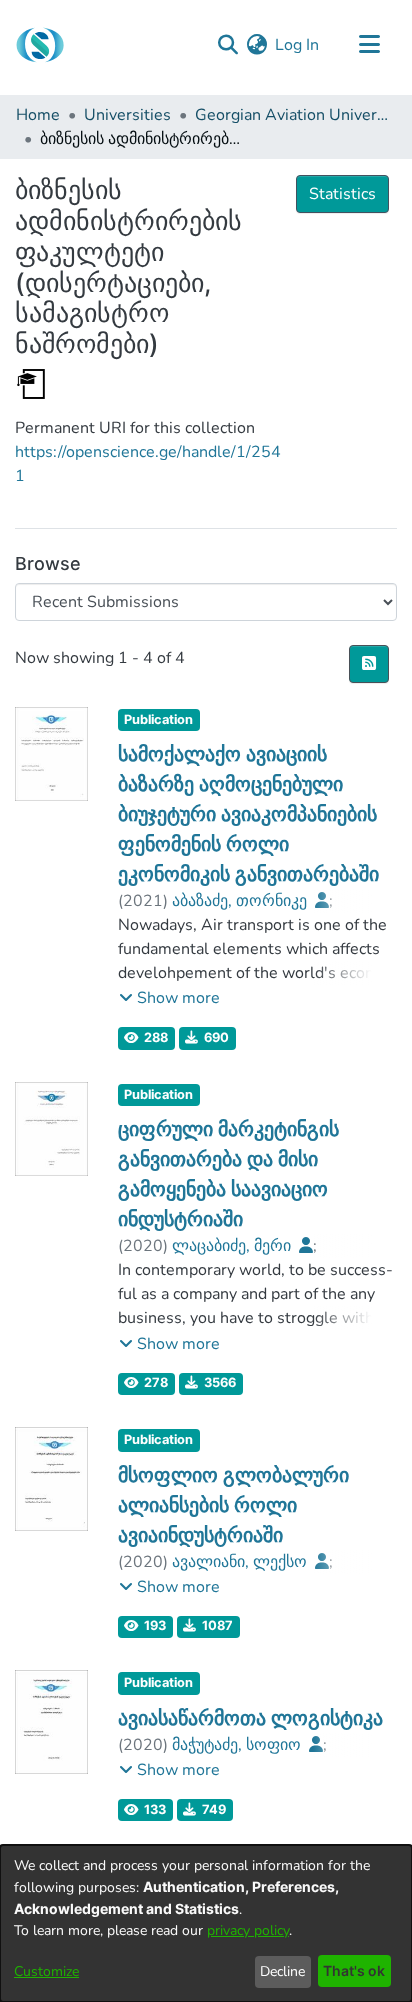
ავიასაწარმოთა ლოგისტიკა (250, 1718)
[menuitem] (256, 45)
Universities (127, 115)
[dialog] (206, 1923)
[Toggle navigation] (369, 45)
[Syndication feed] (369, 664)
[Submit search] (227, 45)
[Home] (40, 45)
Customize (46, 1971)
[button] (169, 998)
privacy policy (248, 1930)
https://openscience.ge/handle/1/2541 (148, 464)
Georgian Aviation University (295, 115)
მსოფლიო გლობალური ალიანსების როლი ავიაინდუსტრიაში (233, 1505)
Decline (282, 1971)
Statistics (342, 194)
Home (38, 115)
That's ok (354, 1970)
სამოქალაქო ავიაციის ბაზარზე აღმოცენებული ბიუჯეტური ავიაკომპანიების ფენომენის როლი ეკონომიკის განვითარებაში (248, 814)
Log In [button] (298, 45)
